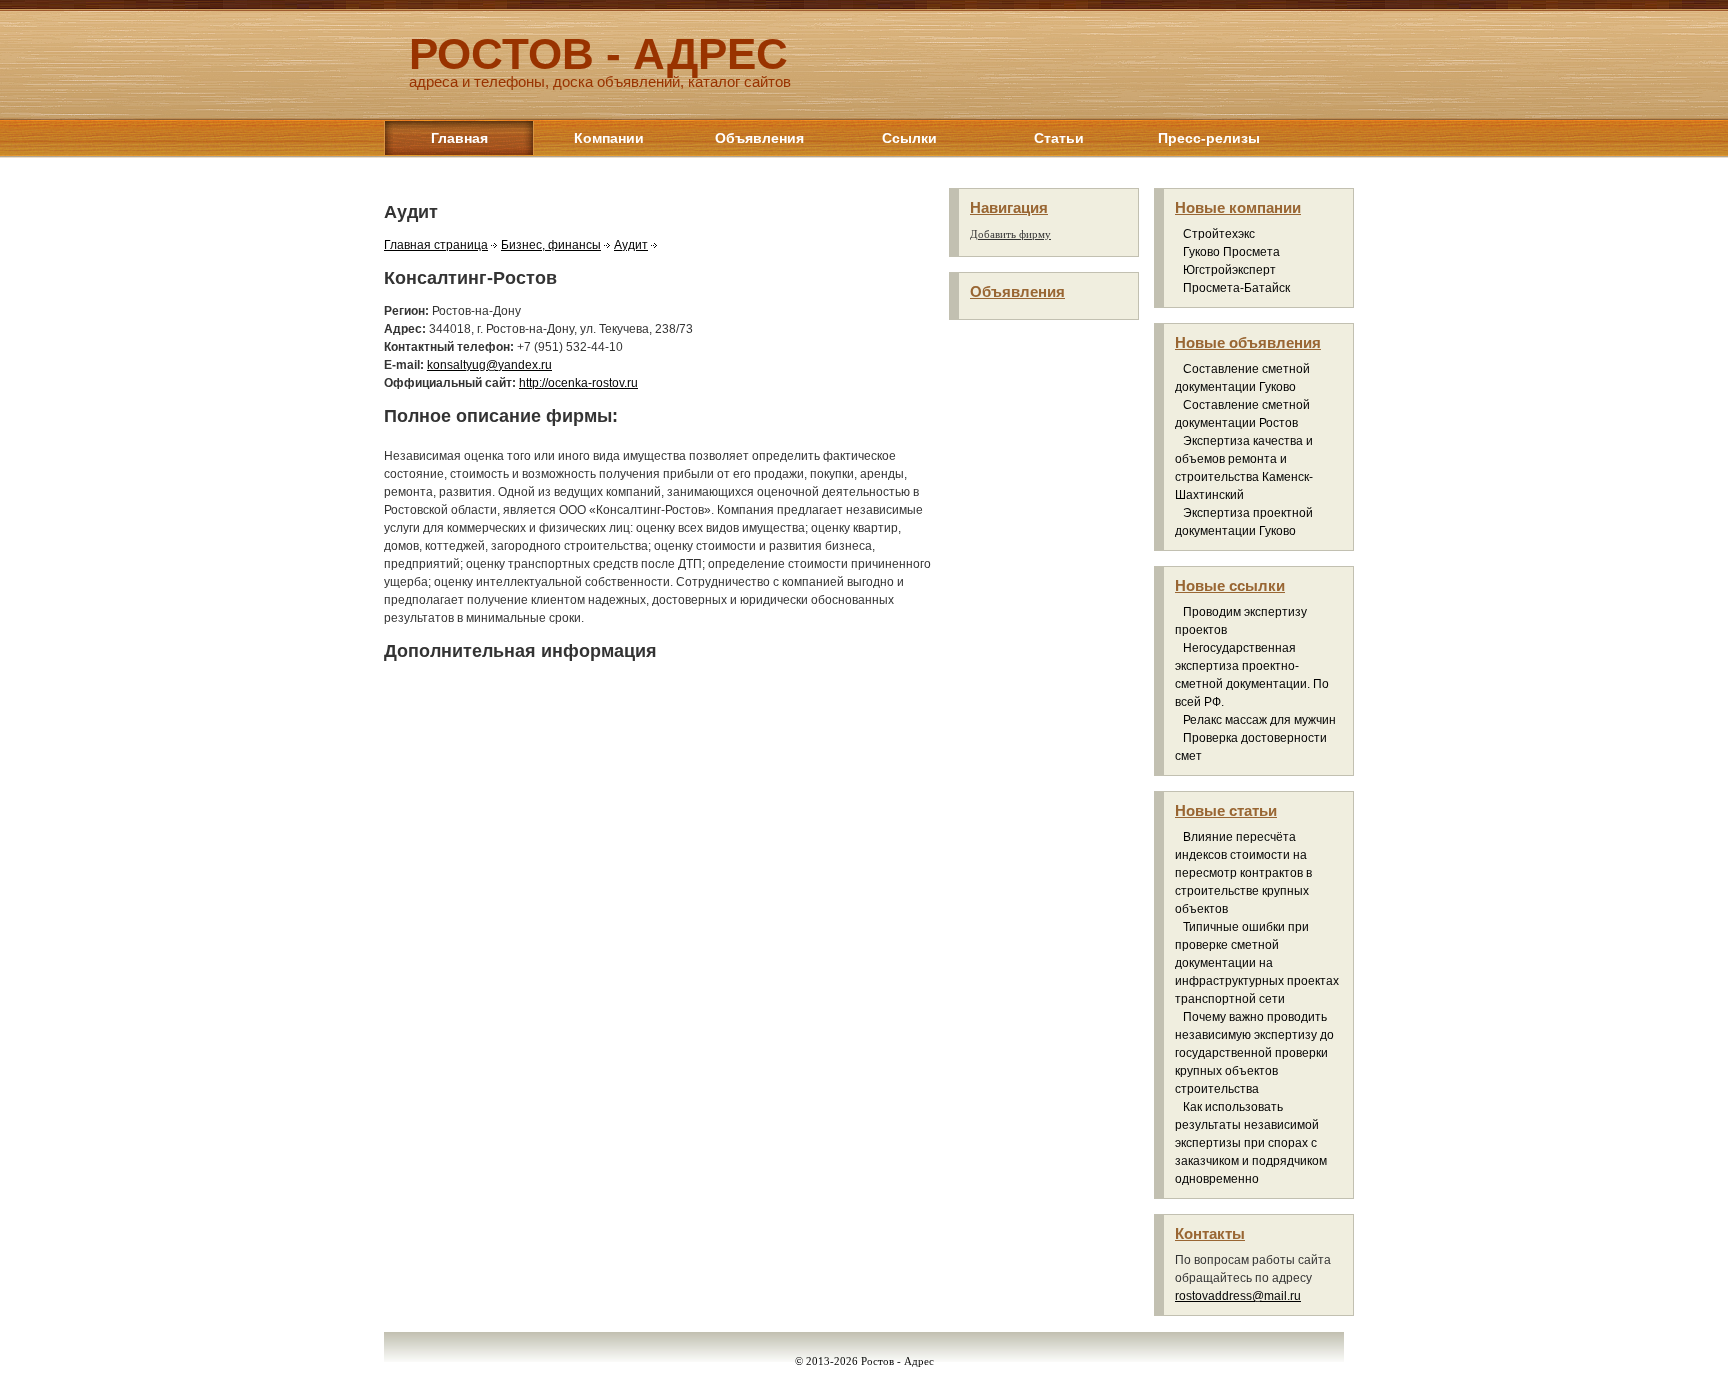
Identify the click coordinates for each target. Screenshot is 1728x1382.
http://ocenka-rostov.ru (578, 383)
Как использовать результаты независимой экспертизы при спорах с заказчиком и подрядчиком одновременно (1251, 1143)
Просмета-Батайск (1236, 288)
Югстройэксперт (1229, 270)
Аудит (631, 245)
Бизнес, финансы (551, 245)
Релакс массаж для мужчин (1259, 720)
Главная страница (436, 245)
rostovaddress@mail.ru (1238, 1296)
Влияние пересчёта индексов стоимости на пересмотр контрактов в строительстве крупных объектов (1243, 873)
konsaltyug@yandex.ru (489, 365)
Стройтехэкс (1219, 234)
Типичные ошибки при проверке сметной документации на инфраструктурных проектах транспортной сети (1257, 963)
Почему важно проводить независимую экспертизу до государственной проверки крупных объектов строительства (1254, 1053)
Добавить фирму (1010, 234)
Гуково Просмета (1231, 252)
